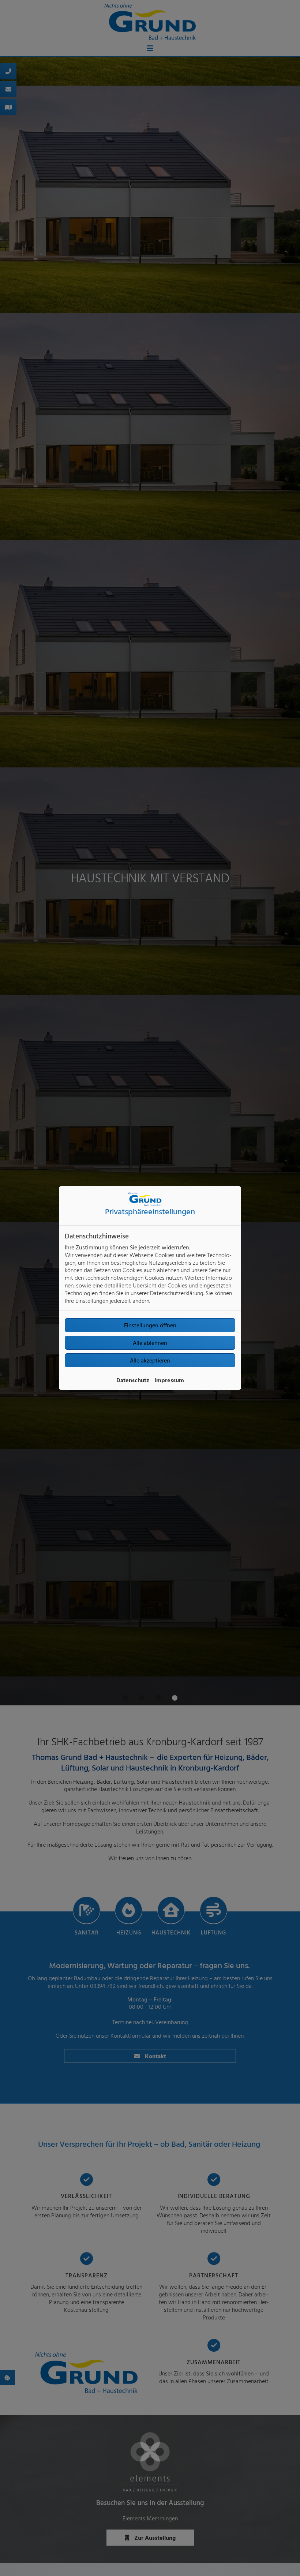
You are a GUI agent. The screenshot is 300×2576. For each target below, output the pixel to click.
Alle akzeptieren (150, 1360)
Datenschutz (133, 1380)
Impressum (169, 1380)
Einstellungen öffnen (150, 1325)
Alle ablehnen (150, 1343)
